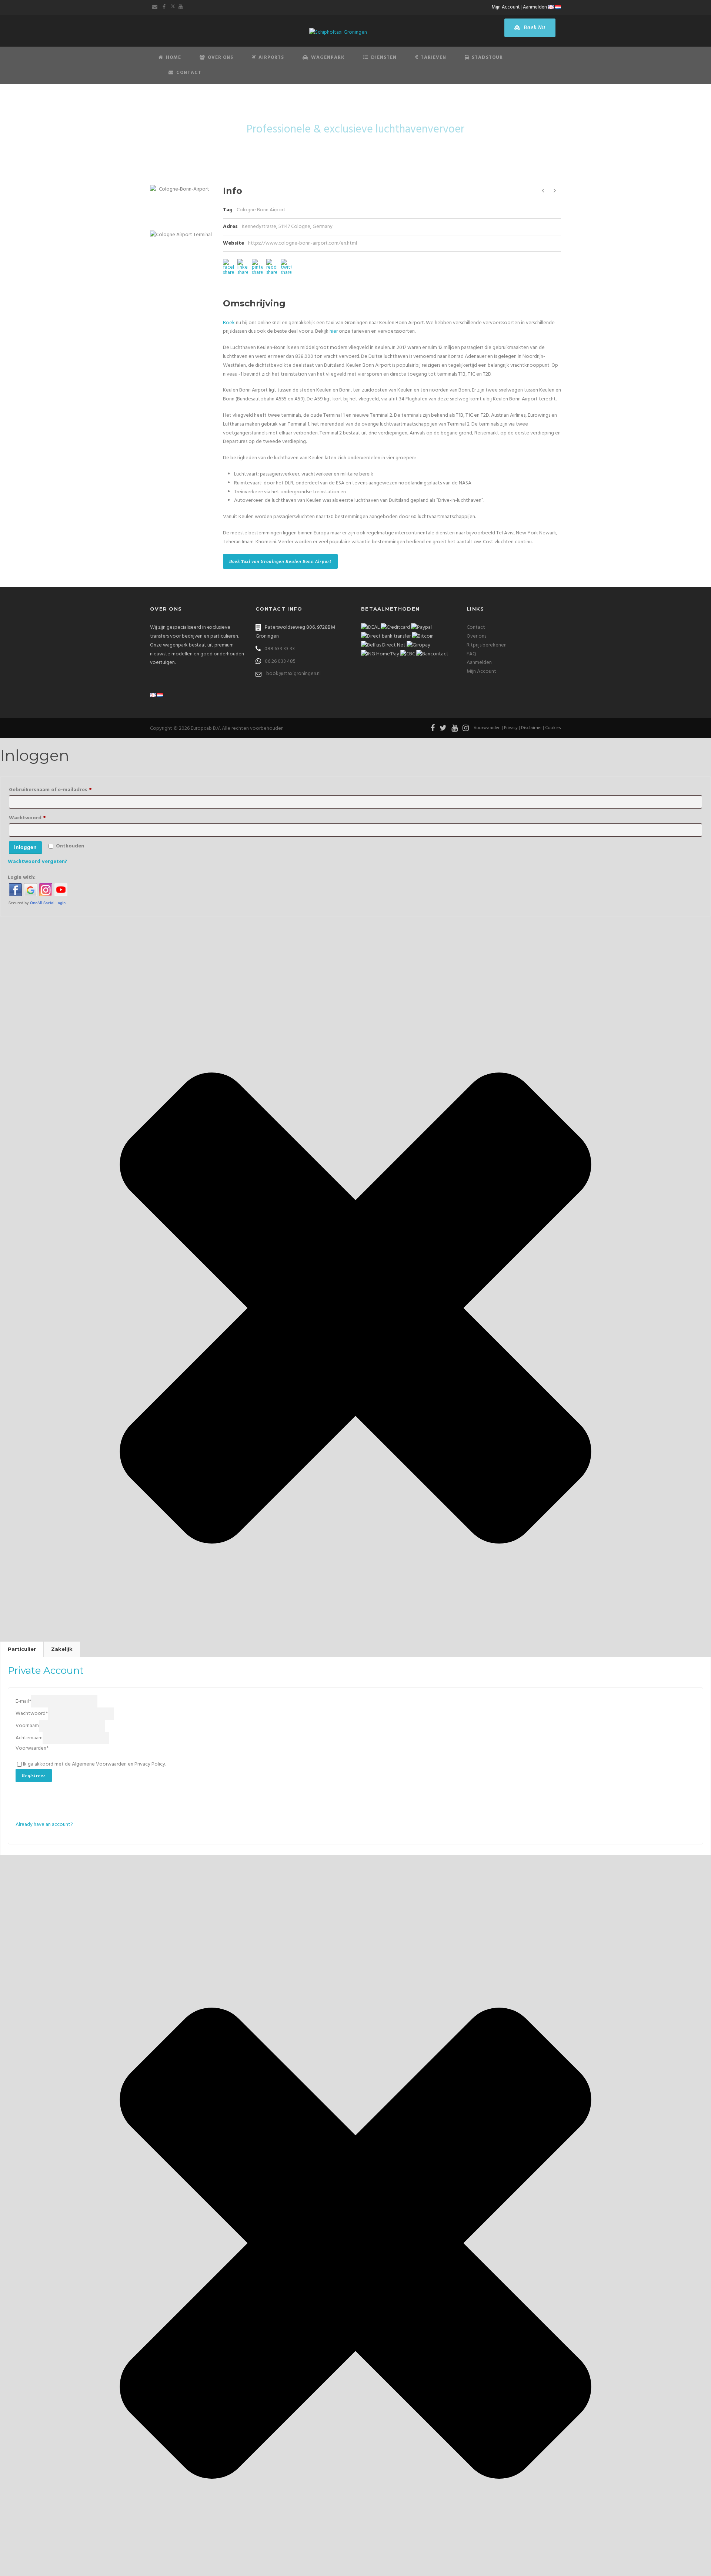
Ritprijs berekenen (487, 645)
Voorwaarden (487, 728)
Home (173, 58)
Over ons (476, 636)
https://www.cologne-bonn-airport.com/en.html (303, 243)
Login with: (22, 878)
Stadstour (487, 58)
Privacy (511, 728)
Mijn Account (506, 7)
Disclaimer (531, 728)
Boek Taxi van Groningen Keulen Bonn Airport (280, 561)
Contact (189, 73)
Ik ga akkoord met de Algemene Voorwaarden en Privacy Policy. (94, 1764)
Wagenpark (328, 58)
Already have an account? (44, 1825)
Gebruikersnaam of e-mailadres (62, 790)
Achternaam (29, 1738)
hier (334, 331)
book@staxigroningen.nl (293, 674)
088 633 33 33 (280, 649)
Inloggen (25, 847)
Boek (229, 323)
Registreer (34, 1776)
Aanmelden (535, 7)
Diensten (384, 58)
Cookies (553, 728)
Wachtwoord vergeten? (38, 862)
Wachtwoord (39, 818)
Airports (271, 58)
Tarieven (433, 58)
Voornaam (27, 1726)
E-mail (23, 1701)
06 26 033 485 (280, 661)
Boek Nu (534, 28)
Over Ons (221, 58)
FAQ (471, 654)
